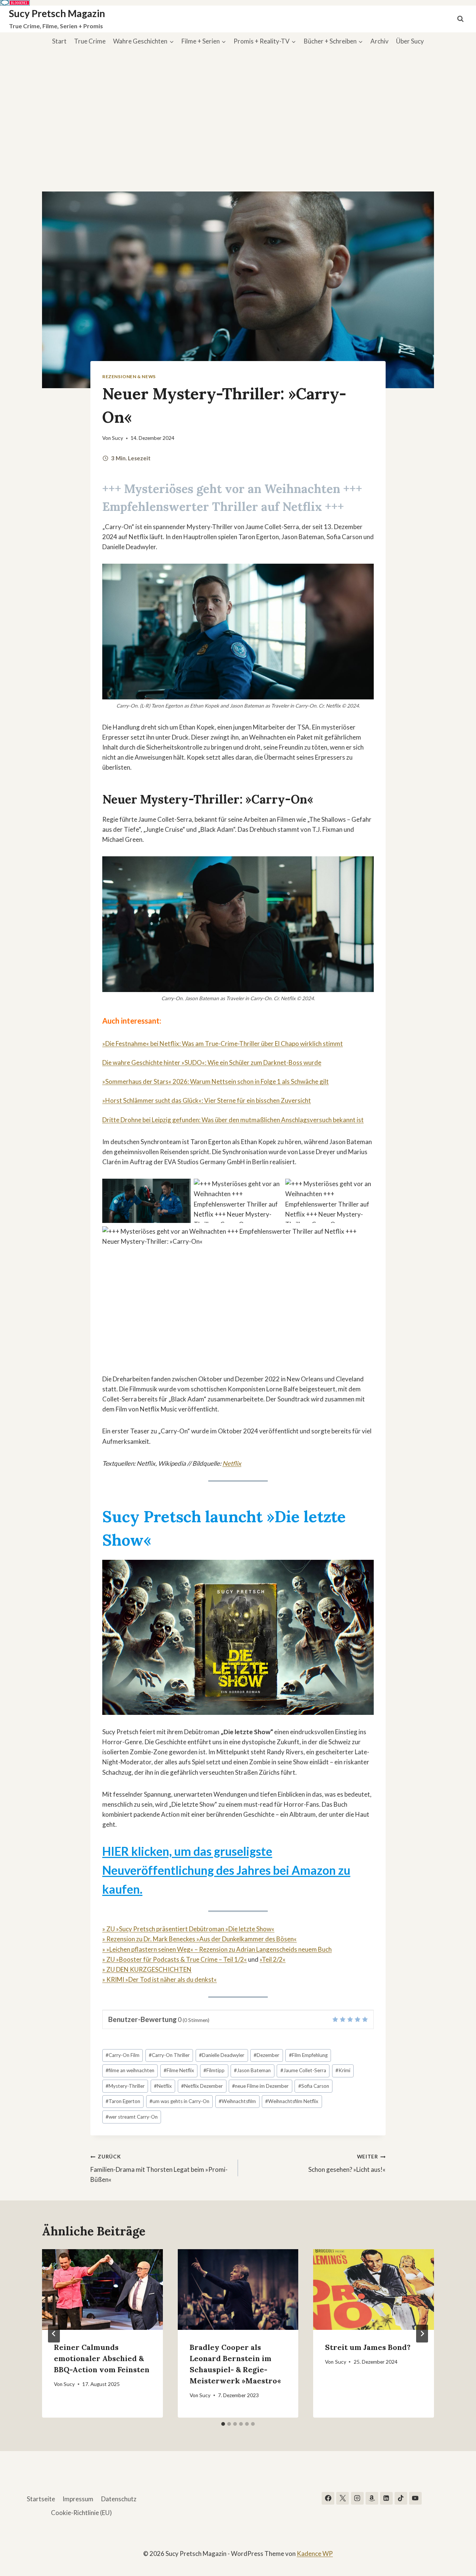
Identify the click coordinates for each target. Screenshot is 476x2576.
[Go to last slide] (54, 2334)
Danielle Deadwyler (222, 2055)
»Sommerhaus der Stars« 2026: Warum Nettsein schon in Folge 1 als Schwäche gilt (216, 1081)
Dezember (266, 2055)
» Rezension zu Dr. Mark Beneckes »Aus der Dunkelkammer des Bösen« (200, 1939)
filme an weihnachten (130, 2070)
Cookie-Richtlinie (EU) (81, 2513)
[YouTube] (415, 2498)
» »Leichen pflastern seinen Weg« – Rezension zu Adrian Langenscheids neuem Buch (217, 1949)
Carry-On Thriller (169, 2055)
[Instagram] (357, 2498)
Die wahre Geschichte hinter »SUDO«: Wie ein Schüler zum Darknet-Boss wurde (212, 1062)
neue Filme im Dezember (260, 2086)
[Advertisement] (238, 106)
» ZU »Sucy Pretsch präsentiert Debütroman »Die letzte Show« (188, 1929)
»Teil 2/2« (273, 1959)
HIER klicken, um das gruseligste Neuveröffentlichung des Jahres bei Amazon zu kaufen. (226, 1870)
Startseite (41, 2499)
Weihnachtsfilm (237, 2101)
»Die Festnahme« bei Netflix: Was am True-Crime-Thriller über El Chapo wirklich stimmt (223, 1044)
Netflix (232, 1463)
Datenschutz (119, 2499)
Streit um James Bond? (368, 2347)
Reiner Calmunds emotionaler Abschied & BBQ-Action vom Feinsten (102, 2358)
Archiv (379, 41)
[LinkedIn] (386, 2498)
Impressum (78, 2499)
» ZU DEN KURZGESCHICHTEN (147, 1969)
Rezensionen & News (129, 376)
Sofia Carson (314, 2086)
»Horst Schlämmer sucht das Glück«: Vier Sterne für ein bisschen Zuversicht (207, 1100)
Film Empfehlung (308, 2055)
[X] (342, 2498)
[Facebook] (328, 2498)
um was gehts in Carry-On (179, 2101)
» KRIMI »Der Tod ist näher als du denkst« (160, 1979)
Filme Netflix (179, 2070)
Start (59, 41)
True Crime (90, 41)
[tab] (223, 2424)
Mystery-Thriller (125, 2086)
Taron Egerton (123, 2101)
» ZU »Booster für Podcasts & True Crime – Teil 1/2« (175, 1959)
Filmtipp (214, 2070)
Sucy (118, 438)
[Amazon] (372, 2498)
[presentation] (102, 2289)
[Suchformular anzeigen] (460, 19)
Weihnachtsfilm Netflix (292, 2101)
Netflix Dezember (202, 2086)
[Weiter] (422, 2334)
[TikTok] (401, 2498)
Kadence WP (315, 2554)
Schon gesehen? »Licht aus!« (347, 2163)
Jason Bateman (252, 2070)
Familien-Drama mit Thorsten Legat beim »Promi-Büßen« (159, 2168)
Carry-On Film (123, 2055)
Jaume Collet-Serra (303, 2070)
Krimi (343, 2070)
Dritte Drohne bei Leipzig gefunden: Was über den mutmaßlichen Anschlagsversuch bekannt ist (233, 1120)
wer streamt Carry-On (132, 2117)
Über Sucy (410, 41)
